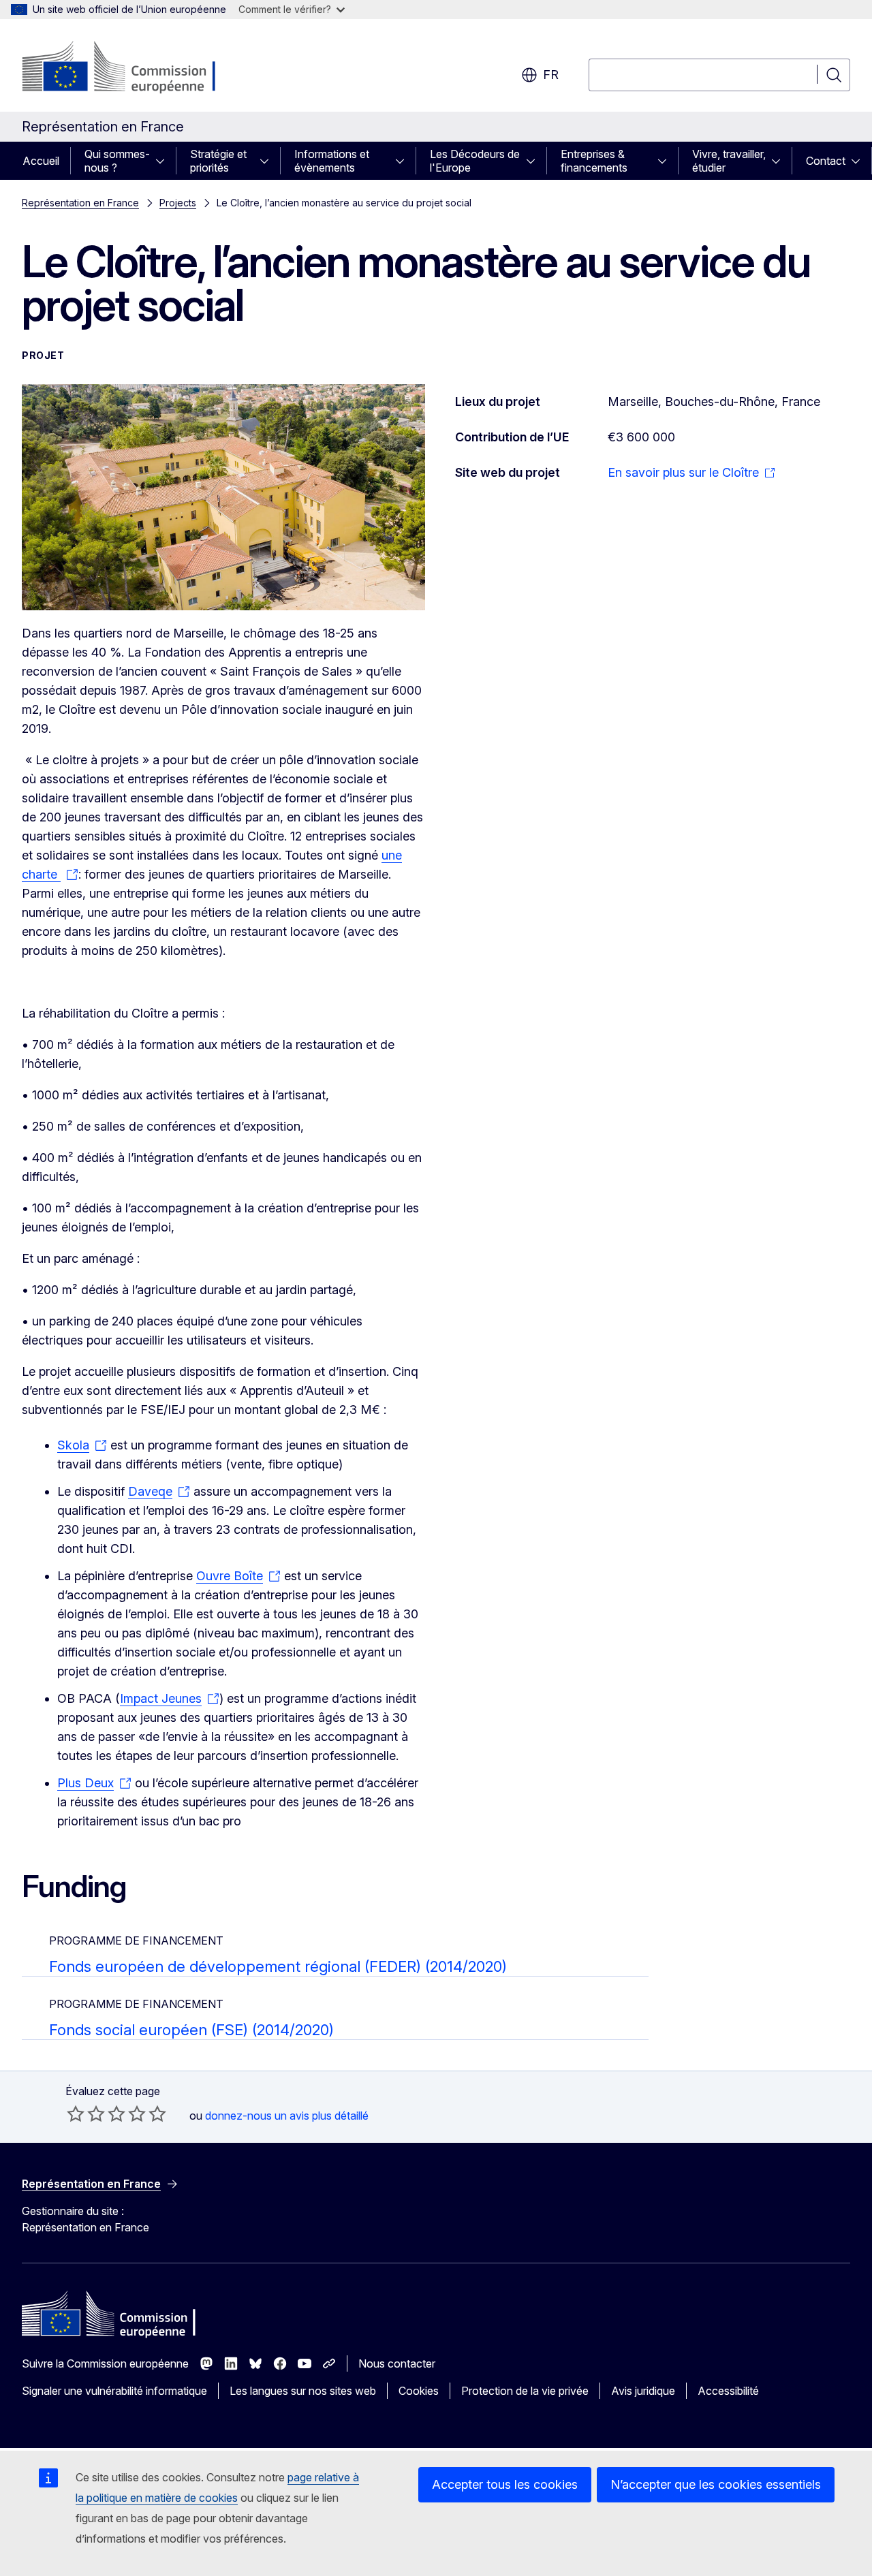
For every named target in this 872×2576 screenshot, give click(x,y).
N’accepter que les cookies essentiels (716, 2484)
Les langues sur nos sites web (303, 2391)
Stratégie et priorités (218, 161)
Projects (178, 203)
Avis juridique (643, 2391)
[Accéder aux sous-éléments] (164, 161)
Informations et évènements (332, 161)
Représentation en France (80, 203)
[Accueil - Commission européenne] (132, 68)
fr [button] (551, 75)
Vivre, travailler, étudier (729, 161)
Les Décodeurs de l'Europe (475, 161)
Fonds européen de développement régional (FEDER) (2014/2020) (278, 1966)
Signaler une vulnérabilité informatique (114, 2391)
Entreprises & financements (594, 161)
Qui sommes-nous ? (117, 161)
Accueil (41, 161)
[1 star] (76, 2114)
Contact (826, 161)
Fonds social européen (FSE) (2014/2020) (191, 2030)
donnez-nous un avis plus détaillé (287, 2116)
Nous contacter (397, 2363)
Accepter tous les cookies (505, 2484)
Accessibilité (728, 2391)
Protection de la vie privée (525, 2391)
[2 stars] (86, 2114)
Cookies (419, 2391)
